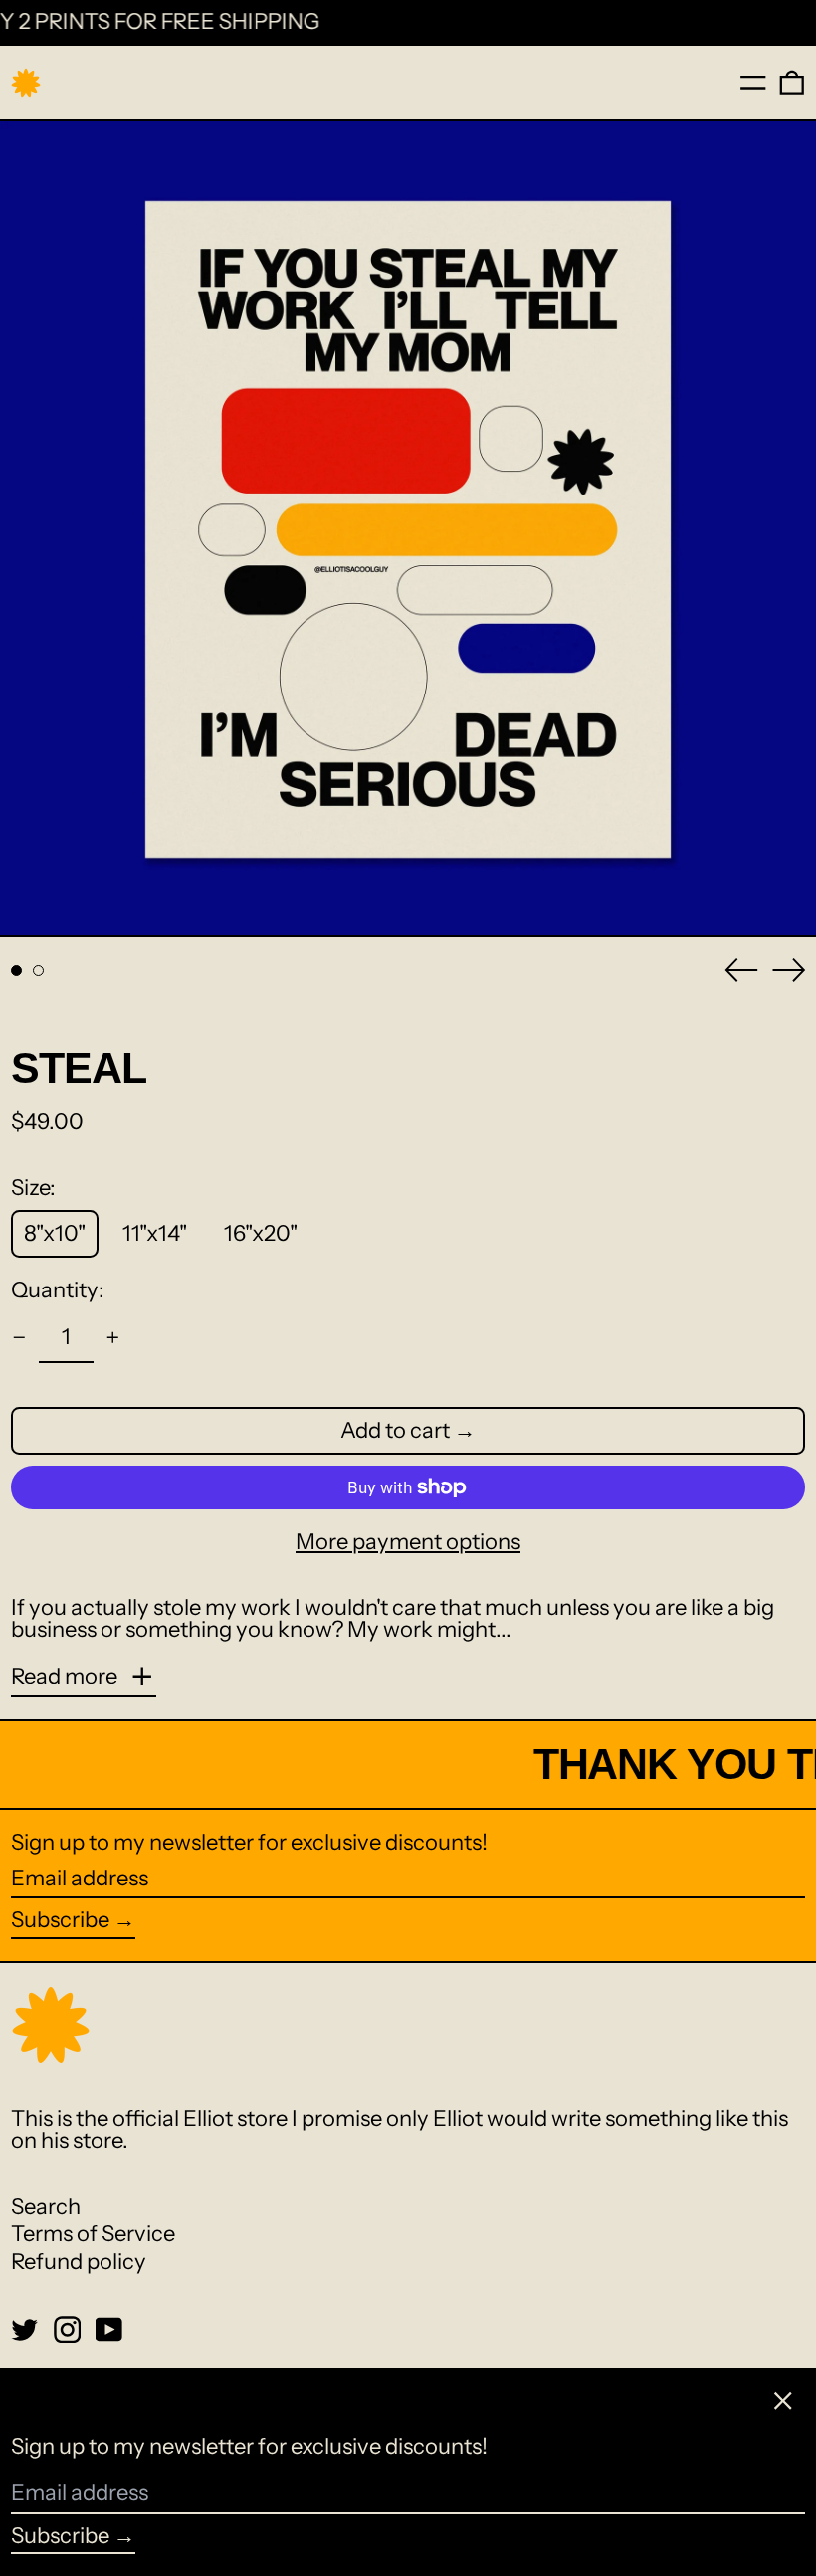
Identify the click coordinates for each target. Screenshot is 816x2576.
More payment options (408, 1542)
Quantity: (58, 1290)
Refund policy (79, 2261)
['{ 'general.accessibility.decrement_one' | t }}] (19, 1338)
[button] (792, 83)
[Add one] (113, 1338)
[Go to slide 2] (38, 971)
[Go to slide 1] (16, 971)
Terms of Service (93, 2233)
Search (46, 2206)
